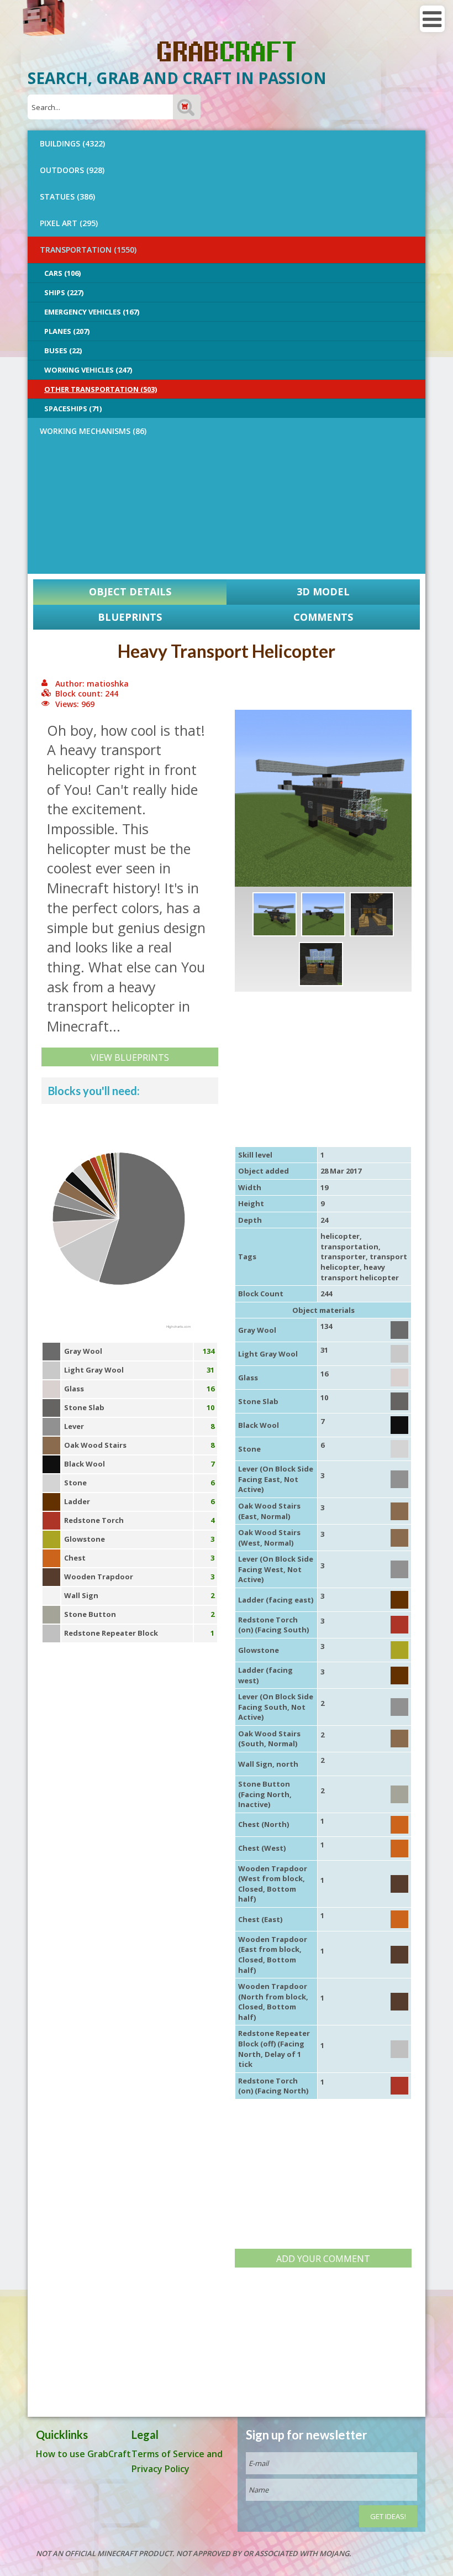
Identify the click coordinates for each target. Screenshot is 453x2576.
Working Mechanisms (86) (93, 431)
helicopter (340, 1236)
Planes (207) (67, 331)
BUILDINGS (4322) (72, 143)
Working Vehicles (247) (88, 370)
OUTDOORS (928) (72, 170)
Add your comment (323, 2259)
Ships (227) (64, 292)
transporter (343, 1256)
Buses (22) (63, 350)
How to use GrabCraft (83, 2454)
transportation (349, 1247)
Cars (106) (62, 273)
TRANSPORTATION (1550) (88, 250)
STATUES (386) (67, 197)
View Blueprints (130, 1057)
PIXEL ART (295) (69, 223)
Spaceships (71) (73, 409)
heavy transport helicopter (360, 1272)
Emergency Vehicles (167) (92, 312)
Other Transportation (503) (101, 389)
